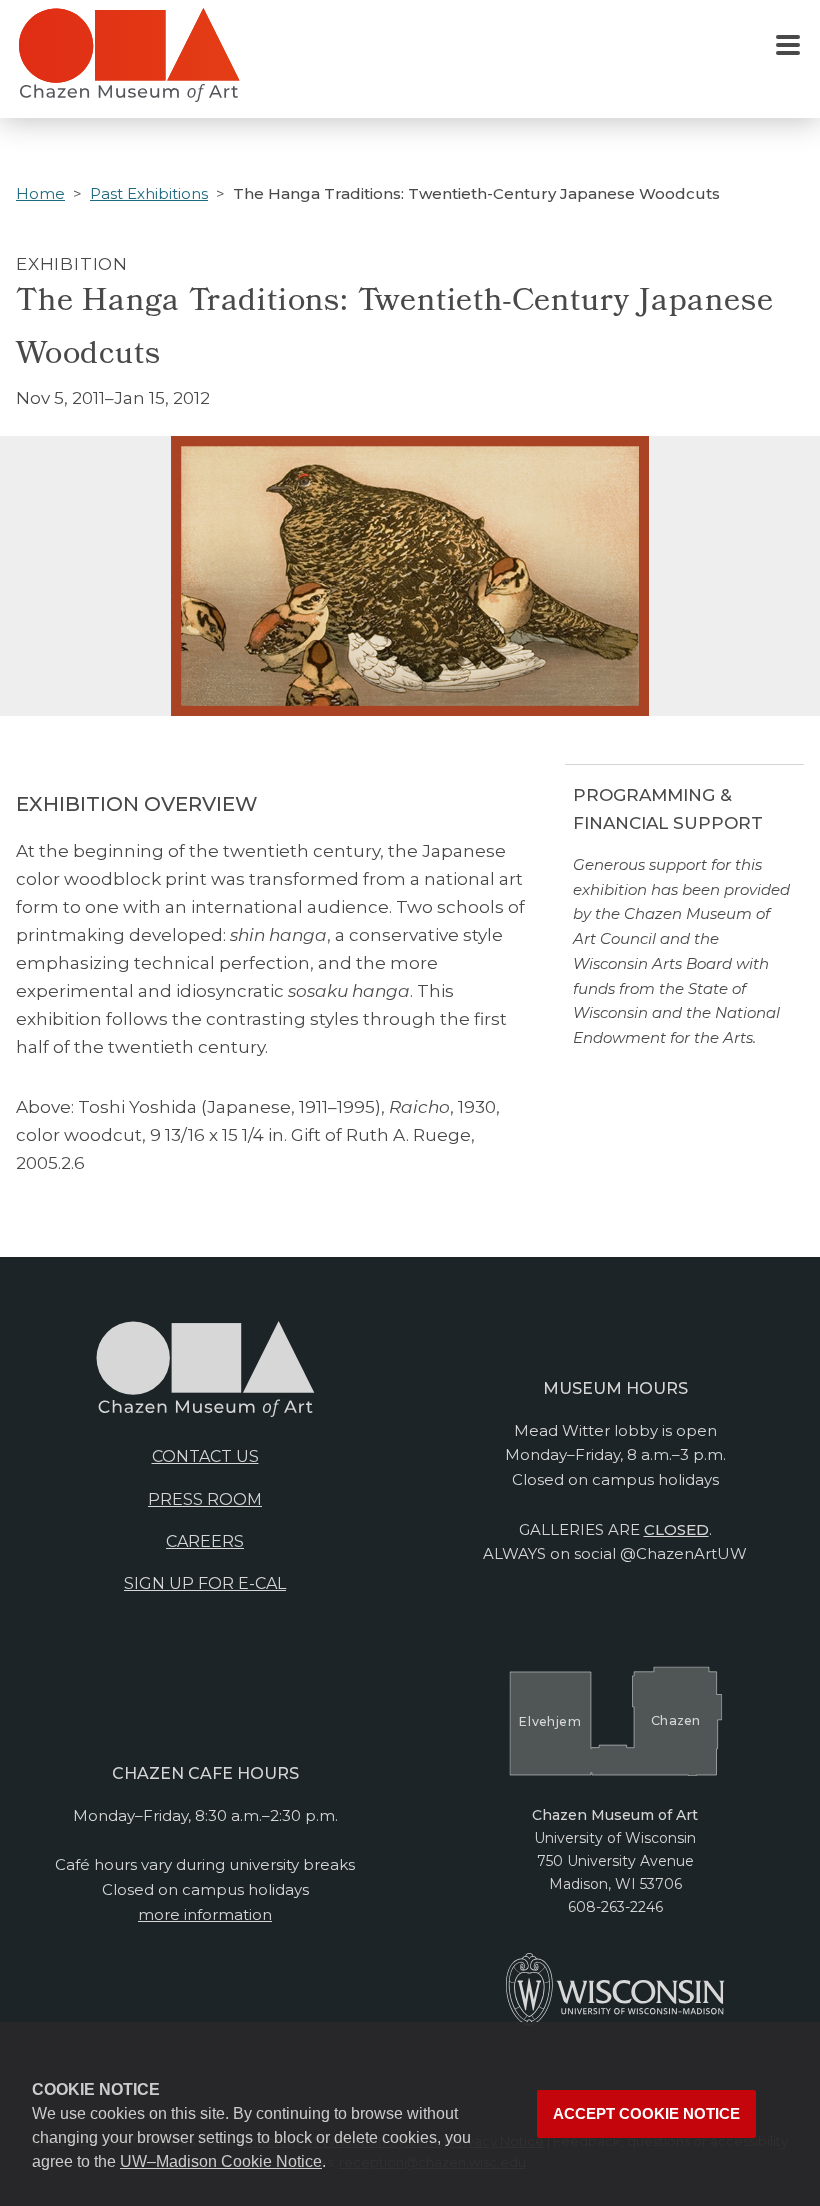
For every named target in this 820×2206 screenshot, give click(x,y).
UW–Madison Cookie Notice (221, 2161)
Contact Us (205, 1456)
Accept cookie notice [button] (646, 2114)
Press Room (205, 1499)
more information (205, 1914)
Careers (205, 1541)
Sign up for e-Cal (205, 1583)
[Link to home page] (129, 63)
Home (40, 193)
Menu (788, 46)
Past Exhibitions (149, 193)
